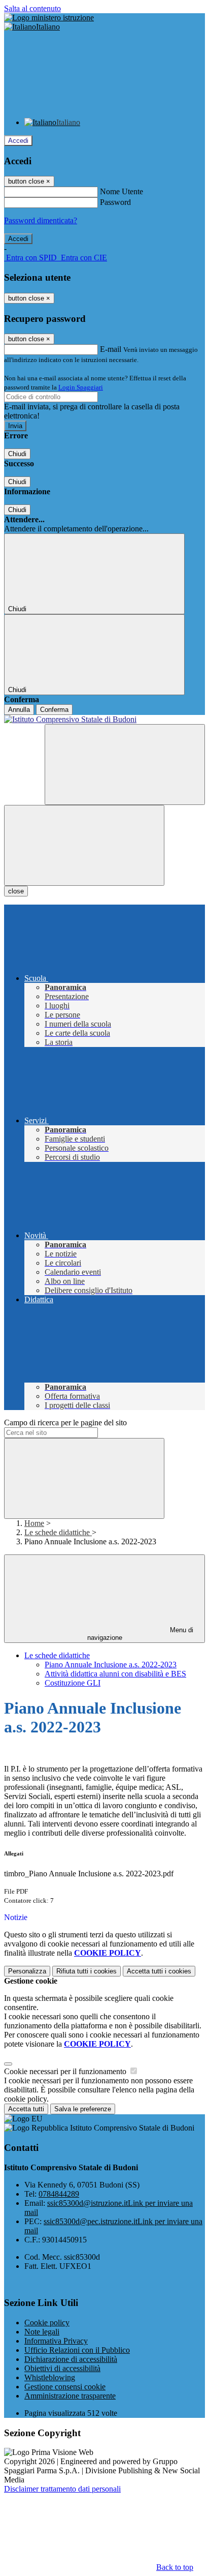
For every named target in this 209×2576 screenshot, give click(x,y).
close (16, 891)
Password (115, 202)
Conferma (54, 710)
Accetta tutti (159, 1971)
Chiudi (17, 454)
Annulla (19, 710)
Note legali (42, 2332)
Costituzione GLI (73, 1683)
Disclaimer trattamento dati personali (62, 2489)
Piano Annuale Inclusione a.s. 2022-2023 (111, 1665)
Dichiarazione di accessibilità (71, 2359)
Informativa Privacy (56, 2341)
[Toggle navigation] (84, 845)
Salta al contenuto (32, 8)
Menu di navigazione (141, 1634)
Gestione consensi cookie (65, 2387)
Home (34, 1523)
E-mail (111, 349)
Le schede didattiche (58, 1532)
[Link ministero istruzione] (49, 18)
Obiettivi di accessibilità (62, 2368)
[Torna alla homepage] (104, 720)
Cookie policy (47, 2323)
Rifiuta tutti (86, 1971)
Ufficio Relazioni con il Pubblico (77, 2350)
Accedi (18, 141)
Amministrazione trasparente (70, 2396)
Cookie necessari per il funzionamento (66, 2071)
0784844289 (59, 2194)
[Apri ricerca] (125, 765)
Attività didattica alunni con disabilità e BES (115, 1674)
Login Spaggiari (81, 387)
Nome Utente (121, 191)
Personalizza (27, 1971)
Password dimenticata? (41, 220)
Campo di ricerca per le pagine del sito (65, 1422)
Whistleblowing (50, 2377)
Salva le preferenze (83, 2109)
